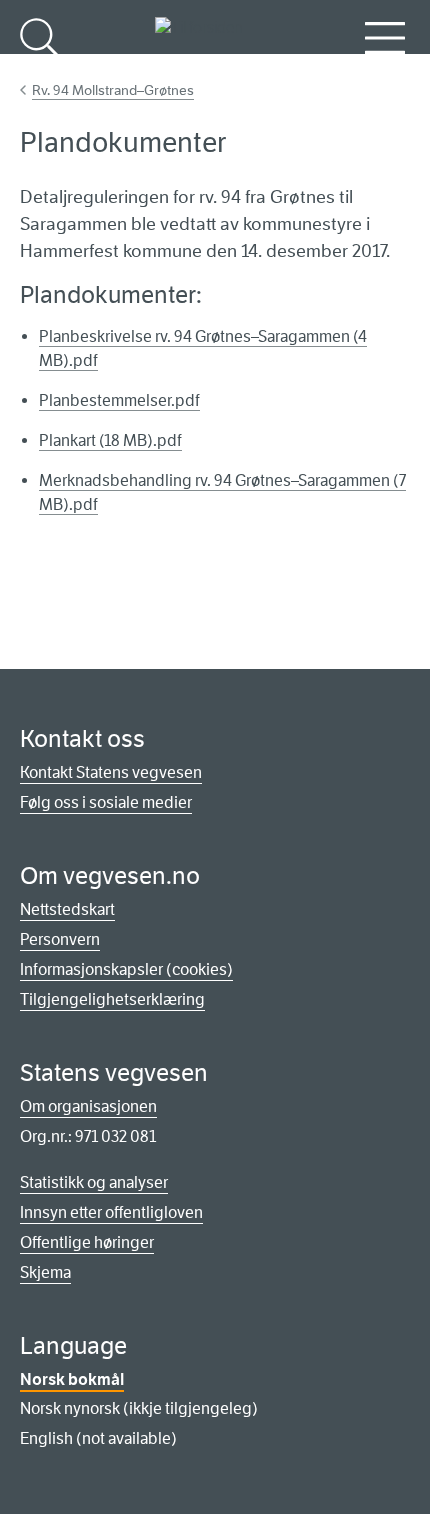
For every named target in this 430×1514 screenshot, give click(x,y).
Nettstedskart (67, 909)
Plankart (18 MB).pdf (110, 440)
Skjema (45, 1272)
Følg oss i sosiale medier (106, 802)
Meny (385, 70)
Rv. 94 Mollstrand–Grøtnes (113, 90)
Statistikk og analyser (94, 1182)
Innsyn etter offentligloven (111, 1212)
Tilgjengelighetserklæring (112, 999)
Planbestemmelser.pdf (119, 400)
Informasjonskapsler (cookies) (126, 969)
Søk (40, 70)
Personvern (60, 939)
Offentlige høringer (87, 1242)
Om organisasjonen (88, 1106)
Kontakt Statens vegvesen (111, 772)
